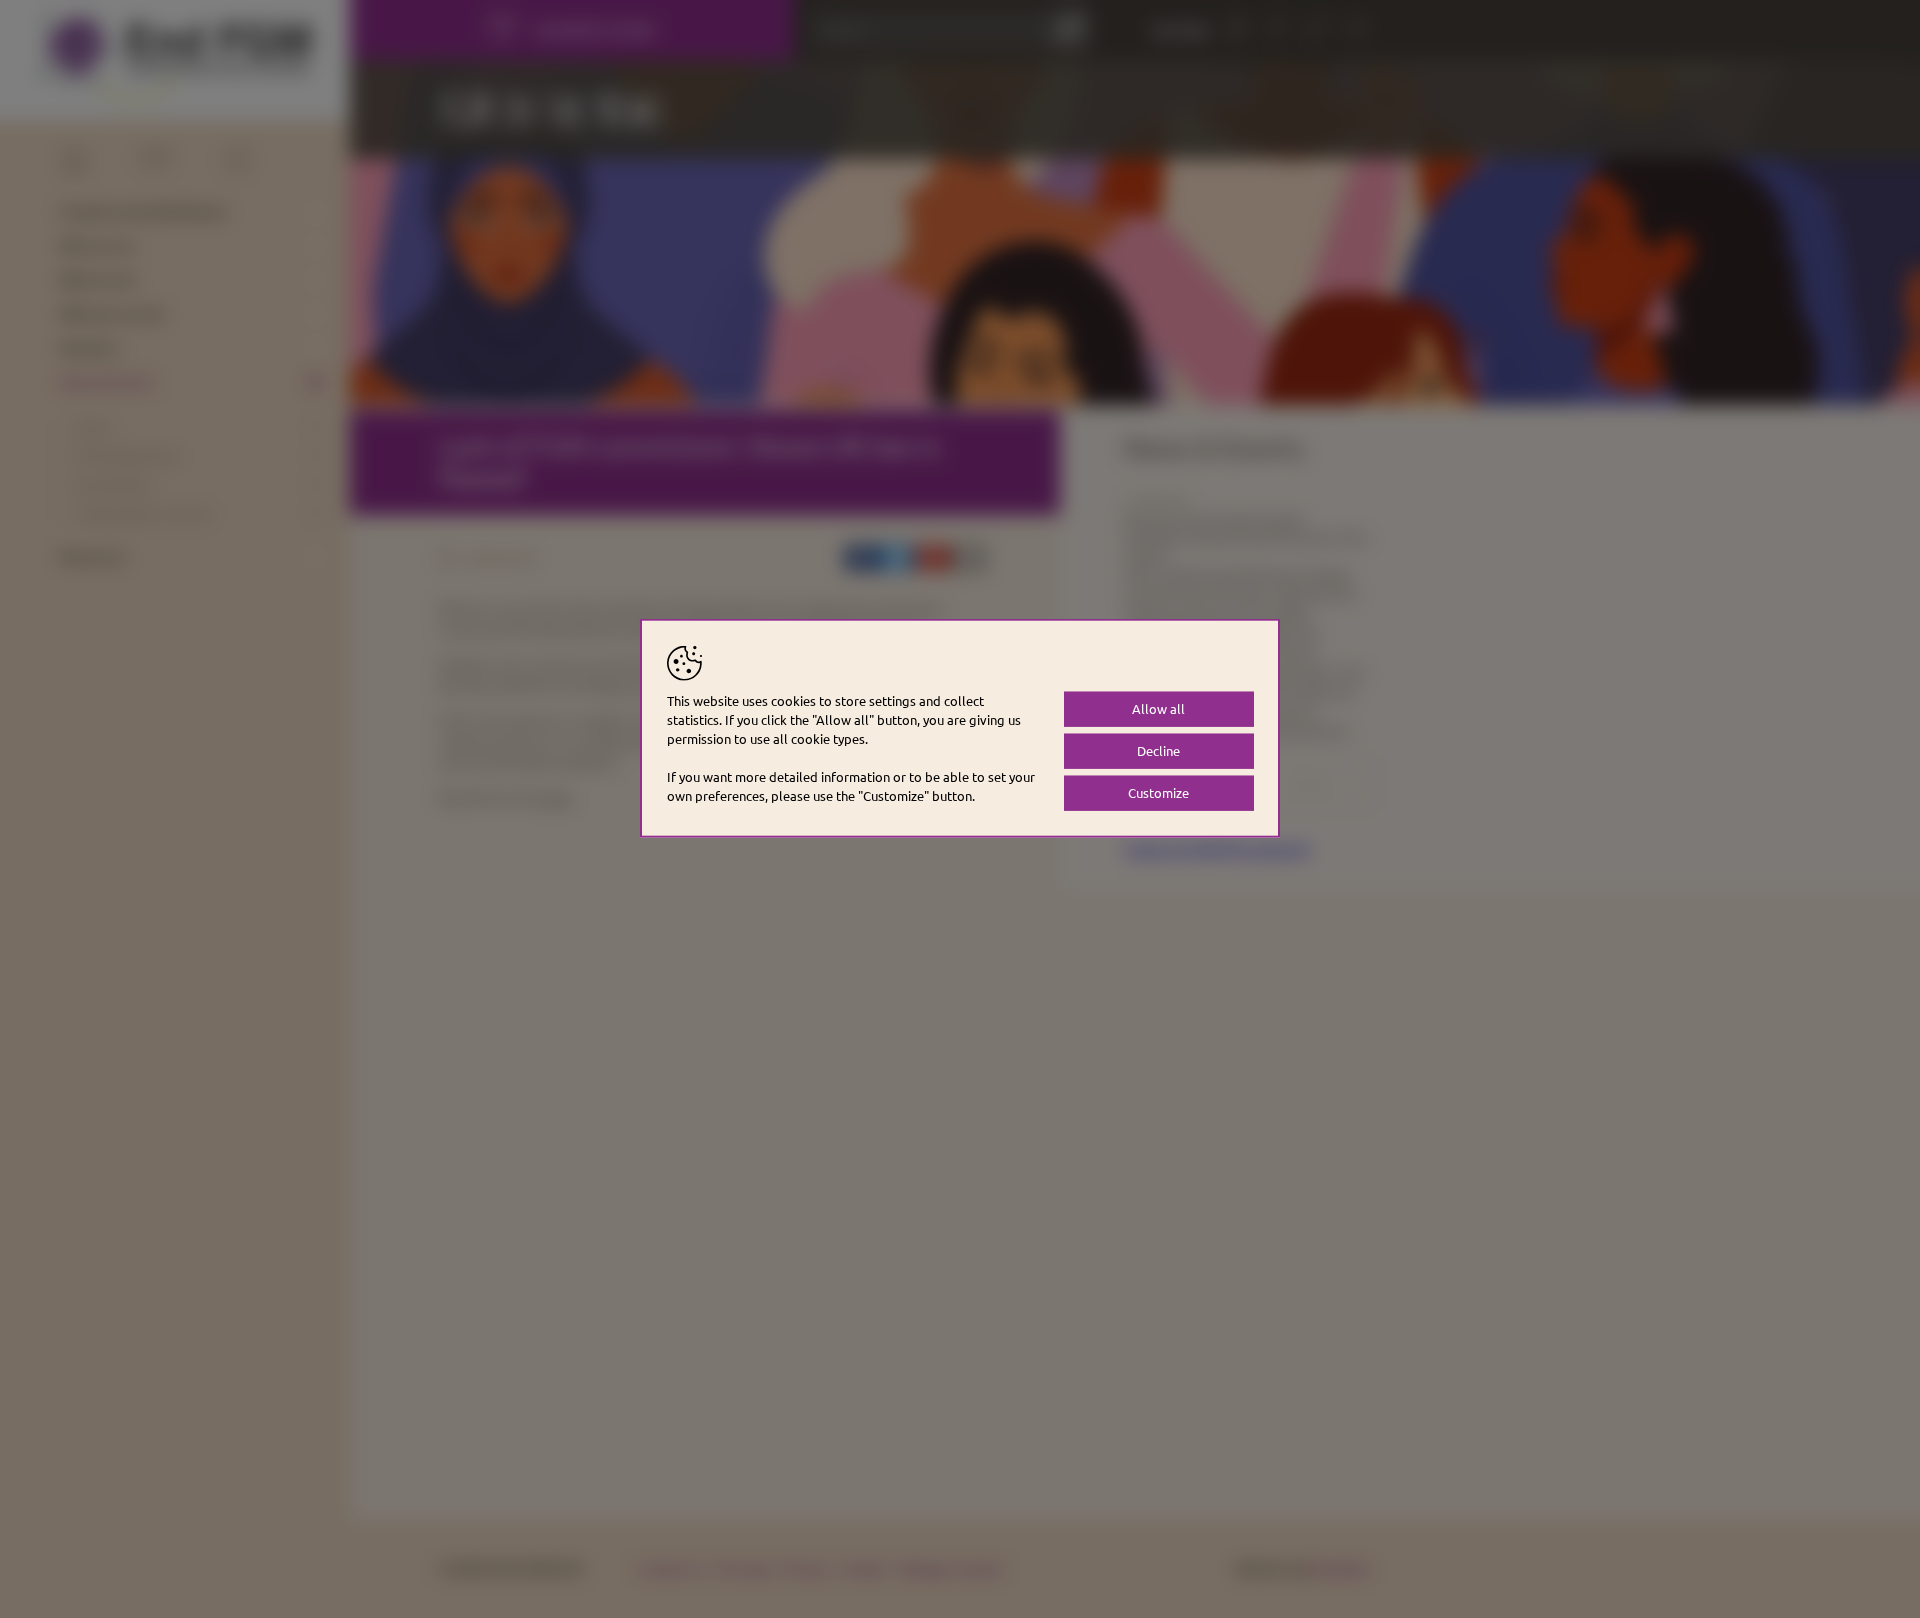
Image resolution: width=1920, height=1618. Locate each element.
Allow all (1158, 708)
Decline (1158, 750)
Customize (1158, 792)
